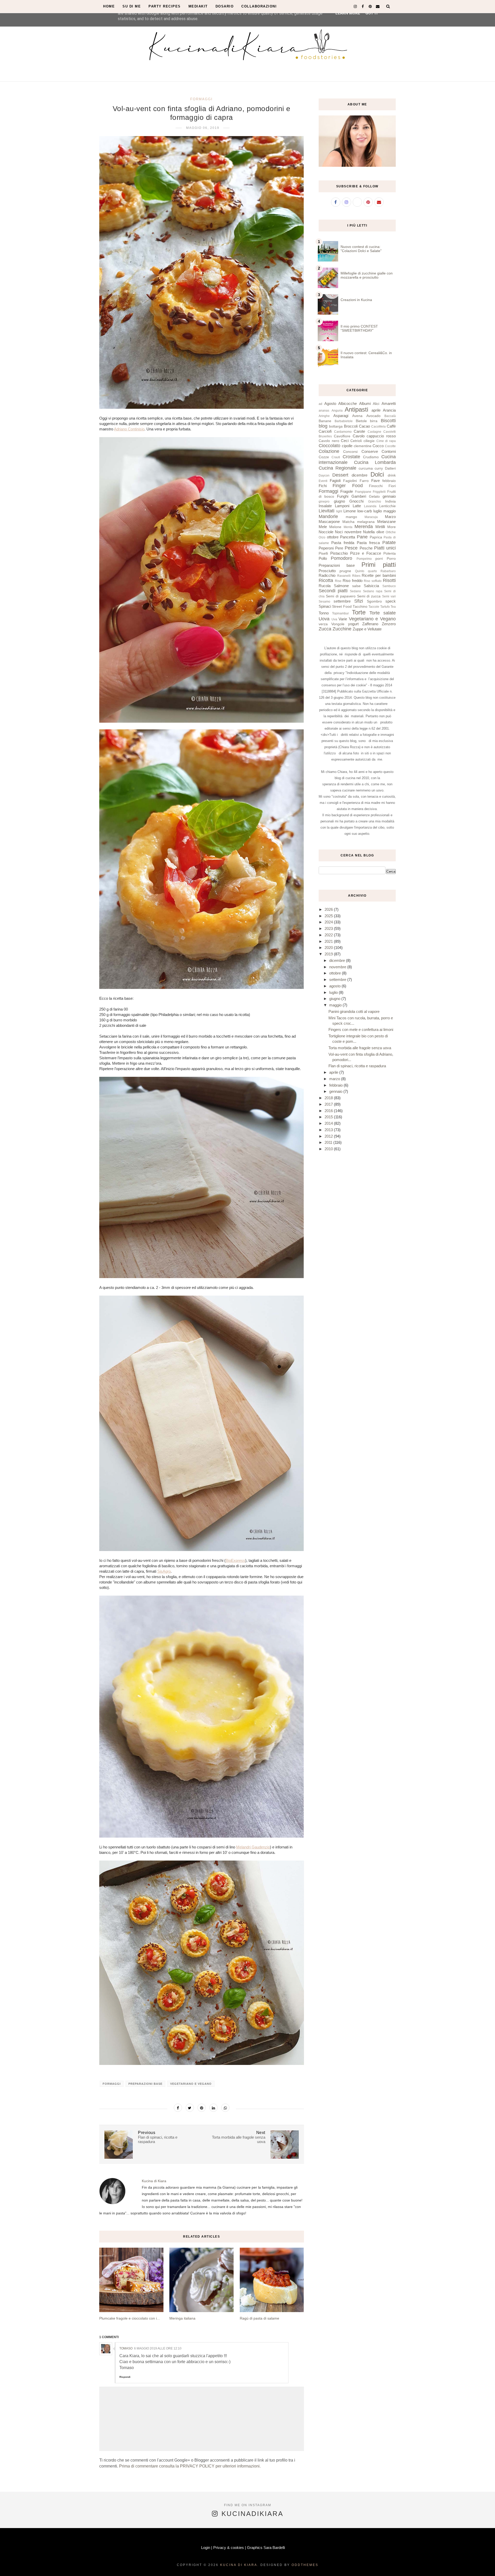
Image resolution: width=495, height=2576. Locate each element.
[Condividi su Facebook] (178, 2108)
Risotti (389, 580)
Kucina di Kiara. (240, 2565)
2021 (329, 941)
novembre (353, 532)
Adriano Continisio (129, 429)
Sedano (355, 591)
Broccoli (351, 426)
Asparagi (341, 416)
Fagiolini (350, 481)
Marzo (390, 517)
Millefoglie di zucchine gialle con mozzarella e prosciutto (367, 275)
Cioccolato (329, 446)
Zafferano (370, 624)
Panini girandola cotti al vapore (354, 1011)
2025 (329, 916)
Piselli (323, 553)
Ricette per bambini (379, 575)
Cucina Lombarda (375, 462)
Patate (389, 543)
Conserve (370, 451)
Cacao (364, 426)
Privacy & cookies (229, 2548)
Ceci (345, 441)
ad (320, 404)
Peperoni (326, 548)
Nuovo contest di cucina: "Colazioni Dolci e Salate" (361, 249)
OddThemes (305, 2565)
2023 (329, 928)
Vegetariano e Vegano (191, 2084)
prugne (345, 571)
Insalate (325, 506)
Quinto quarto (366, 571)
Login (206, 2548)
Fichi (323, 486)
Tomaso (126, 2348)
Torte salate (383, 613)
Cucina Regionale (337, 468)
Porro (391, 559)
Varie (343, 619)
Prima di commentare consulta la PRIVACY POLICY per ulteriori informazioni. (190, 2466)
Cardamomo (343, 432)
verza (323, 624)
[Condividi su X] (190, 2108)
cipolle (347, 446)
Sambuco (389, 586)
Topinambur (340, 613)
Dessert (340, 475)
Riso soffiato (373, 581)
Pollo (323, 558)
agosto (335, 986)
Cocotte (390, 446)
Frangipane (363, 492)
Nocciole (326, 532)
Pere (339, 548)
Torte (359, 612)
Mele (323, 527)
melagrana (366, 522)
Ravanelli (344, 576)
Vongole (338, 624)
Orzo (322, 537)
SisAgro (164, 1571)
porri (379, 559)
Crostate (351, 457)
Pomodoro (341, 558)
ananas (324, 411)
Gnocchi (356, 501)
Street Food (342, 607)
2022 (329, 935)
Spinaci (325, 606)
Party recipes (165, 6)
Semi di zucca (369, 596)
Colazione (329, 451)
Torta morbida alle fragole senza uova (360, 1048)
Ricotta (326, 580)
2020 (329, 948)
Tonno (324, 613)
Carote (359, 431)
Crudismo (371, 457)
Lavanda (370, 506)
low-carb (365, 511)
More (391, 527)
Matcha (348, 522)
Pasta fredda (343, 543)
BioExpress (235, 1560)
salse (356, 586)
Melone (335, 527)
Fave (376, 481)
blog (323, 426)
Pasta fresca (368, 543)
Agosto (330, 403)
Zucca (325, 629)
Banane (325, 421)
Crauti (336, 457)
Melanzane (386, 522)
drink (392, 475)
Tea (393, 607)
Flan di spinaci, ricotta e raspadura (357, 1066)
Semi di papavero (341, 596)
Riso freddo (353, 581)
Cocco (378, 446)
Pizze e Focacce (366, 553)
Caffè (391, 426)
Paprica (376, 537)
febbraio (389, 481)
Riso (338, 581)
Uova (324, 619)
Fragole (347, 491)
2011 (329, 1142)
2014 (329, 1123)
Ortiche (391, 532)
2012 (329, 1136)
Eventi (323, 481)
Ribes (356, 576)
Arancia (389, 410)
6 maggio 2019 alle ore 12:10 (158, 2348)
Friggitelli (379, 492)
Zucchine (342, 629)
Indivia (390, 501)
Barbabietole (344, 421)
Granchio (375, 502)
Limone (350, 511)
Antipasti (356, 409)
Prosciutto (327, 571)
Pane (362, 537)
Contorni (389, 451)
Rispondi (125, 2377)
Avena (357, 416)
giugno (339, 501)
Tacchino (360, 607)
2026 (329, 909)
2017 (329, 1104)
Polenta (390, 553)
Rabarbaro (388, 571)
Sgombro (374, 601)
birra (374, 421)
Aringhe (324, 416)
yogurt (353, 624)
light (339, 511)
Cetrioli (356, 441)
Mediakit (198, 6)
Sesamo (324, 602)
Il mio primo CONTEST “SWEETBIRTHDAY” (359, 328)
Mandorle (328, 516)
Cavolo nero (329, 441)
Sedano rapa (373, 591)
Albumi (365, 403)
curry (379, 468)
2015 (329, 1117)
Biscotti (388, 421)
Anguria (337, 411)
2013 (329, 1130)
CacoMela (378, 427)
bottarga (336, 426)
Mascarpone (329, 522)
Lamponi (342, 506)
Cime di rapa (386, 441)
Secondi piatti (333, 591)
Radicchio (327, 575)
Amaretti (389, 403)
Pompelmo (364, 559)
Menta (348, 527)
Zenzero (389, 624)
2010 (329, 1149)
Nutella (369, 532)
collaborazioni (259, 6)
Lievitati (327, 511)
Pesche (366, 548)
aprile (376, 410)
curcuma (366, 468)
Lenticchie (387, 506)
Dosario (225, 6)
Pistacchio (339, 553)
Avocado (373, 416)
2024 (329, 922)
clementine (363, 446)
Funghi (343, 496)
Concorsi (350, 452)
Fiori (392, 486)
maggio (390, 511)
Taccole (374, 607)
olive (380, 532)
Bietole (361, 421)
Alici (376, 404)
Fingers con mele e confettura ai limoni (361, 1029)
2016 (329, 1111)
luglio (378, 511)
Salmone (341, 586)
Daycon (324, 476)
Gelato (374, 497)
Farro (364, 481)
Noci (339, 532)
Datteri (390, 468)
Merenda (364, 527)
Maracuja (371, 517)
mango (351, 517)
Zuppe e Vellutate (367, 629)
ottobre (333, 537)
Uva (334, 619)
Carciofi (325, 431)
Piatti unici (385, 548)
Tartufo (385, 607)
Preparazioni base (145, 2084)
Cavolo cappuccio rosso (374, 436)
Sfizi (359, 601)
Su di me (132, 6)
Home (109, 6)
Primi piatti (379, 565)
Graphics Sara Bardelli (266, 2548)
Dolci (377, 474)
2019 (329, 954)
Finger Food (348, 486)
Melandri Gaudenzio (253, 1847)
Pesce (351, 548)
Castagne (374, 432)
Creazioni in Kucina (356, 300)
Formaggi (201, 99)
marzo (335, 1079)
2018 (329, 1098)
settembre (342, 601)
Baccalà (390, 416)
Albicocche (348, 403)
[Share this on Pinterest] (202, 2108)
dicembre (360, 475)
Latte (357, 506)
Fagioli (335, 481)
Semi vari (389, 596)
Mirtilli (380, 527)
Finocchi (376, 486)
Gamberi (359, 496)
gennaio (389, 496)
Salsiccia (371, 586)
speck (391, 601)
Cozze (324, 457)
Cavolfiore (342, 436)
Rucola (325, 586)
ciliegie (369, 441)
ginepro (324, 502)
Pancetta (348, 537)
